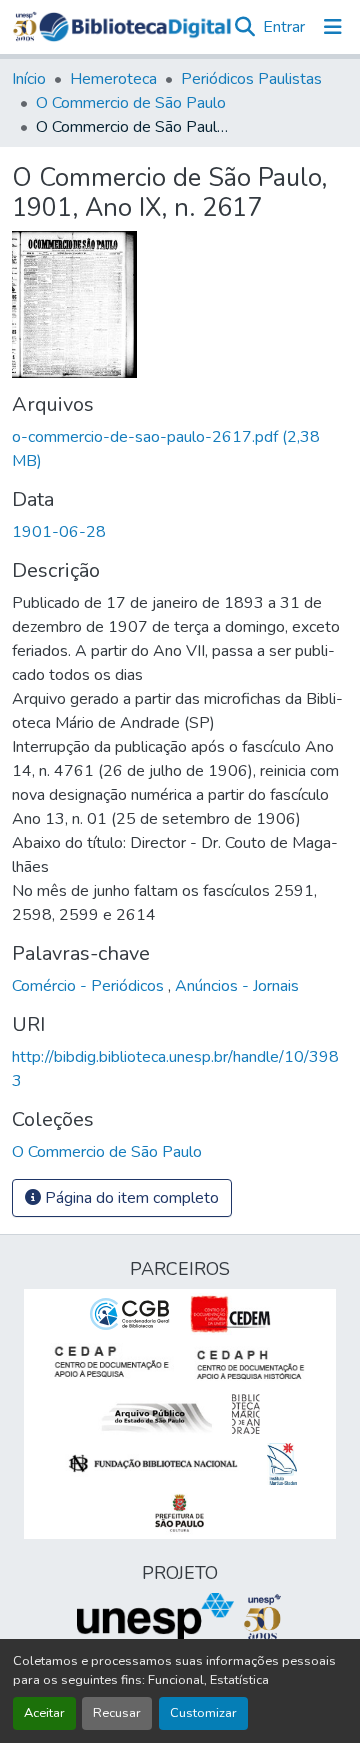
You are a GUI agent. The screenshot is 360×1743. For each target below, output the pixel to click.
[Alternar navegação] (333, 27)
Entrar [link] (284, 27)
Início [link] (29, 79)
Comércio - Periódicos (90, 986)
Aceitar (44, 1713)
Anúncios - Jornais (237, 986)
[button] (135, 27)
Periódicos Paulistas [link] (251, 79)
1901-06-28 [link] (59, 532)
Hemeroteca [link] (113, 79)
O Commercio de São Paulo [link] (131, 103)
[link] (180, 449)
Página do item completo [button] (130, 1198)
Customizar (203, 1713)
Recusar (117, 1713)
